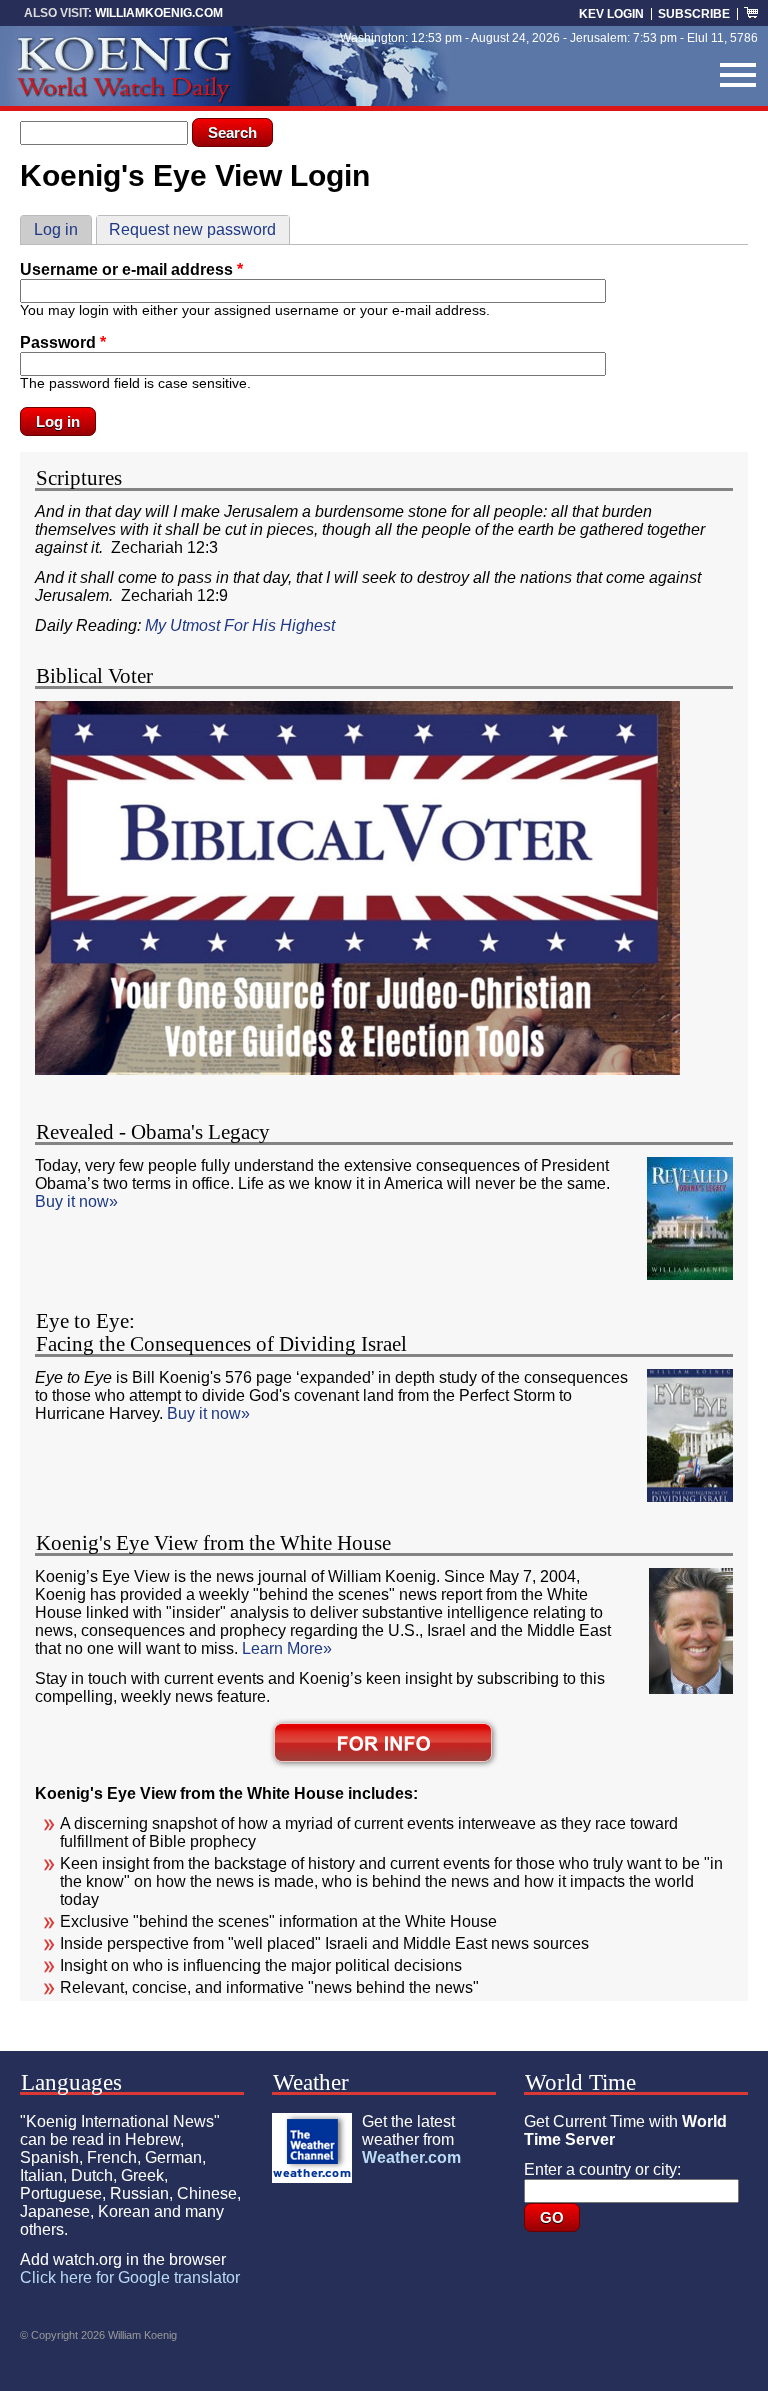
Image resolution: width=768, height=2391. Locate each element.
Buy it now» (76, 1201)
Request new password (192, 229)
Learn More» (287, 1648)
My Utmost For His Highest (242, 625)
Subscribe (694, 14)
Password (63, 342)
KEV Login (611, 14)
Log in (62, 229)
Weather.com (411, 2157)
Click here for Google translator (130, 2277)
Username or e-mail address (131, 269)
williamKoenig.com (159, 13)
